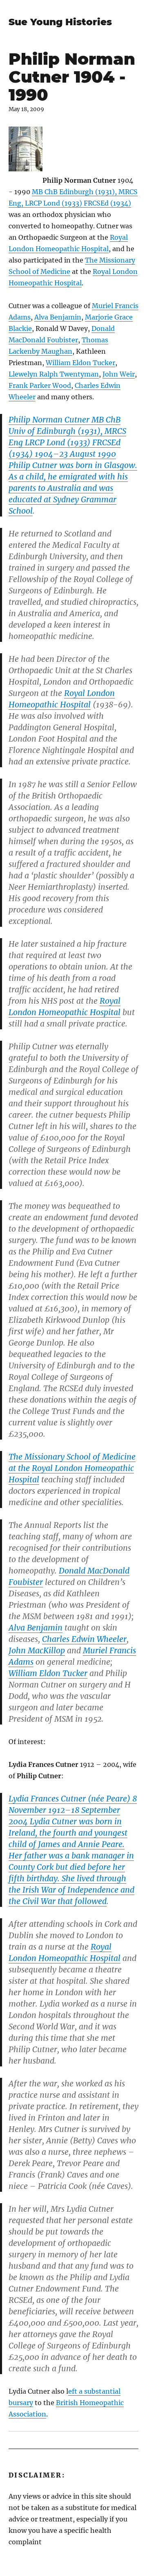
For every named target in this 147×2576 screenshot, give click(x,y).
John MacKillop (37, 1650)
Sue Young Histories (60, 22)
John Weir (119, 374)
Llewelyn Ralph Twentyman (54, 374)
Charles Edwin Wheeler (84, 1639)
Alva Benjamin (58, 317)
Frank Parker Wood (40, 385)
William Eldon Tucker (80, 363)
